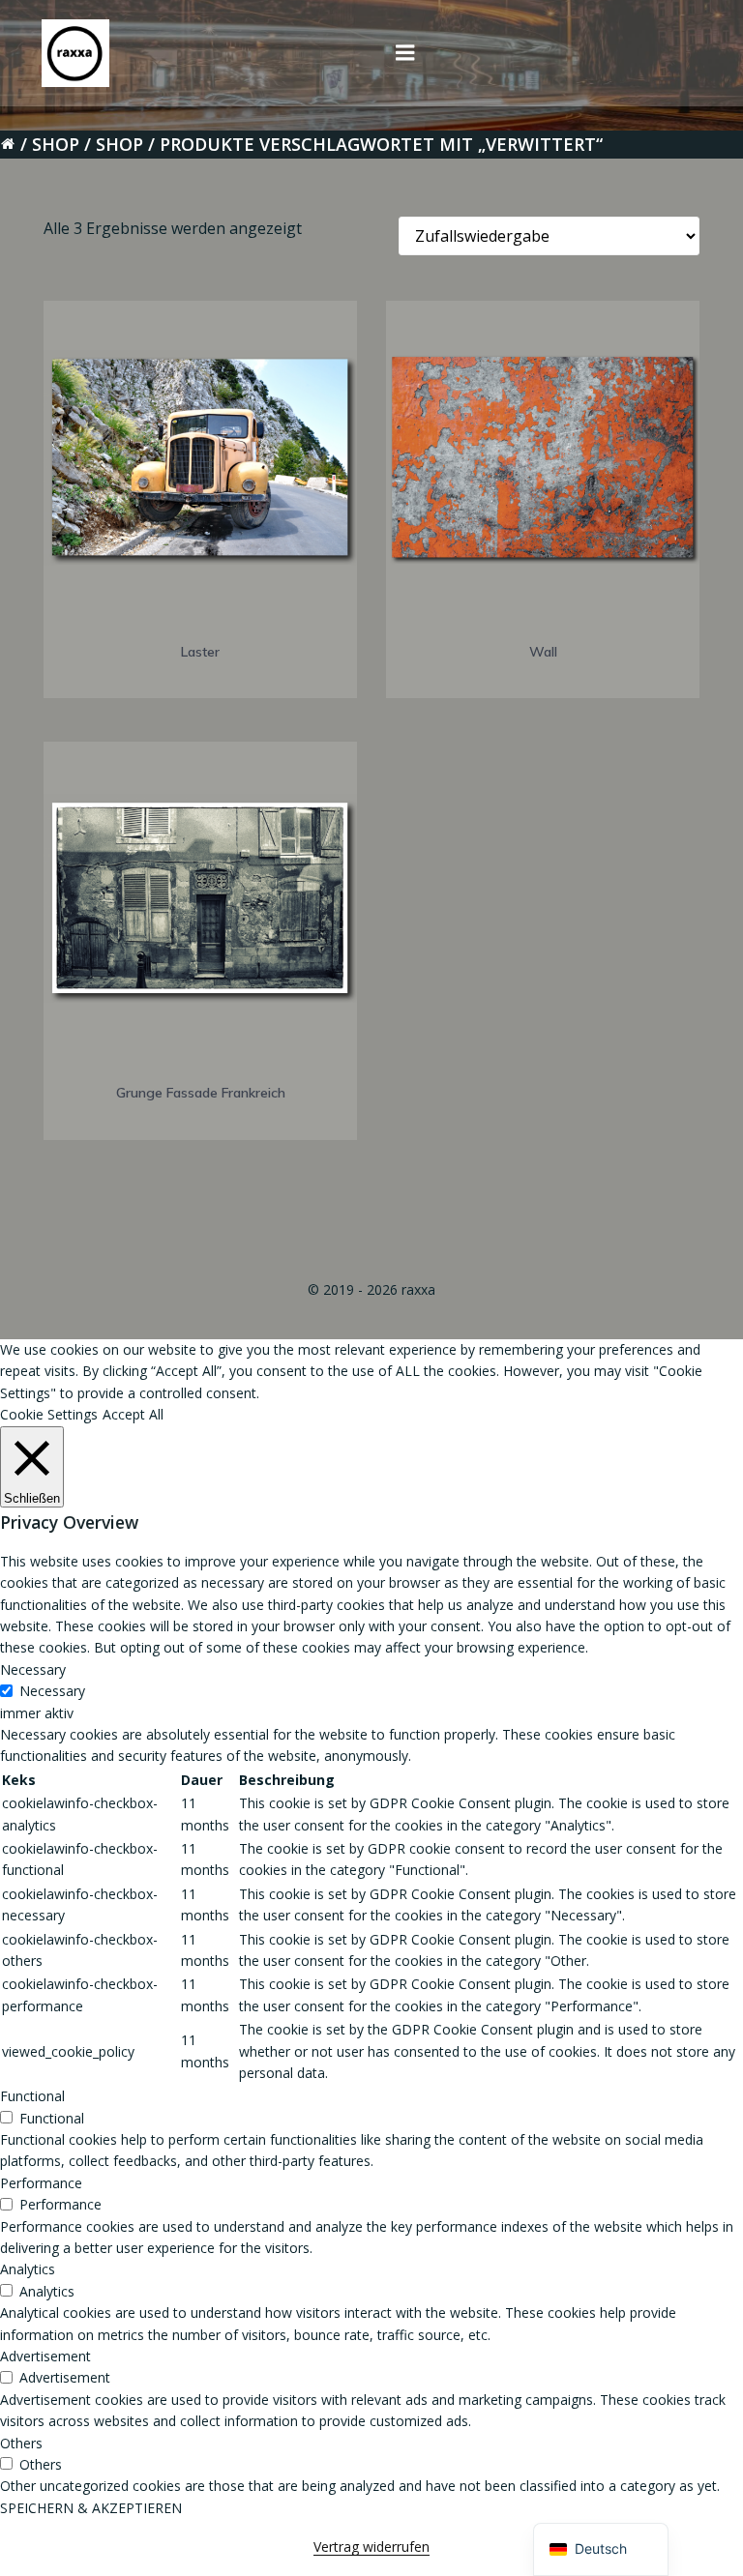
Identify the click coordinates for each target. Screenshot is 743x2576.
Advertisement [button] (45, 2356)
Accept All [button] (133, 1414)
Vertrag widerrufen (371, 2547)
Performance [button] (41, 2183)
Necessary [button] (33, 1669)
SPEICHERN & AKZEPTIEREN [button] (91, 2508)
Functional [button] (32, 2096)
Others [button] (21, 2443)
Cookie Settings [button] (49, 1414)
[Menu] (405, 53)
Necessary (52, 1691)
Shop (56, 144)
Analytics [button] (28, 2269)
